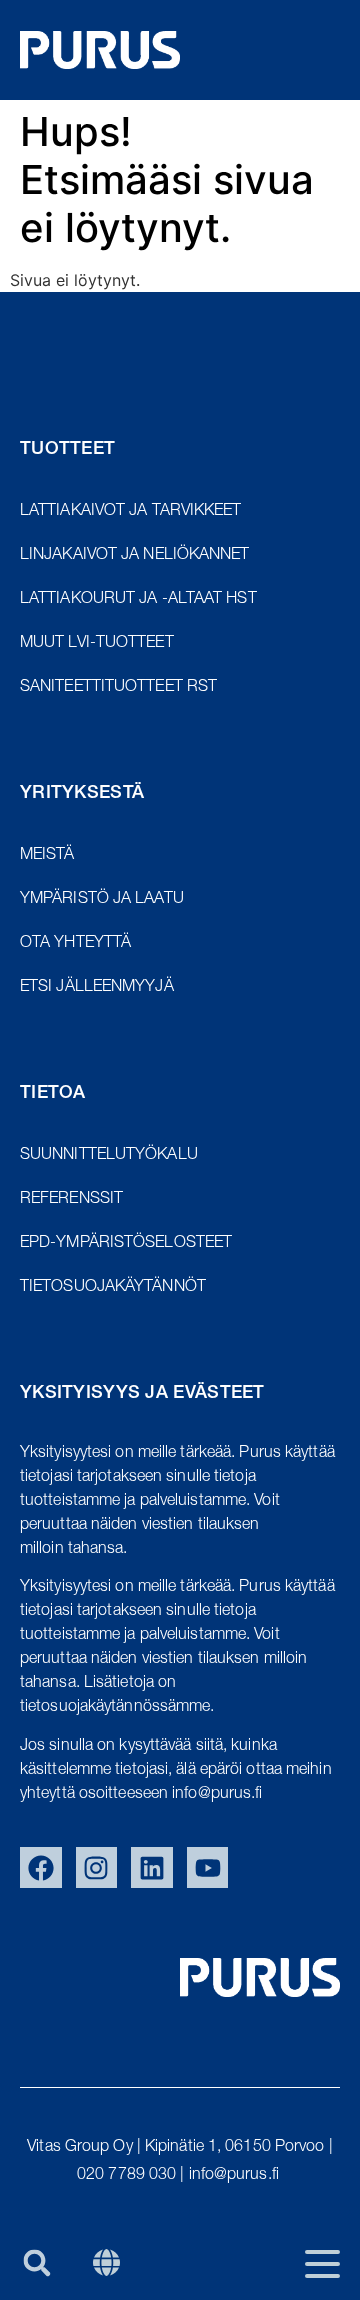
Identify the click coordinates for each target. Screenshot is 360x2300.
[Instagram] (97, 1868)
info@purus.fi (236, 2176)
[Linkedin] (152, 1868)
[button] (36, 2262)
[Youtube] (208, 1868)
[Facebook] (41, 1868)
